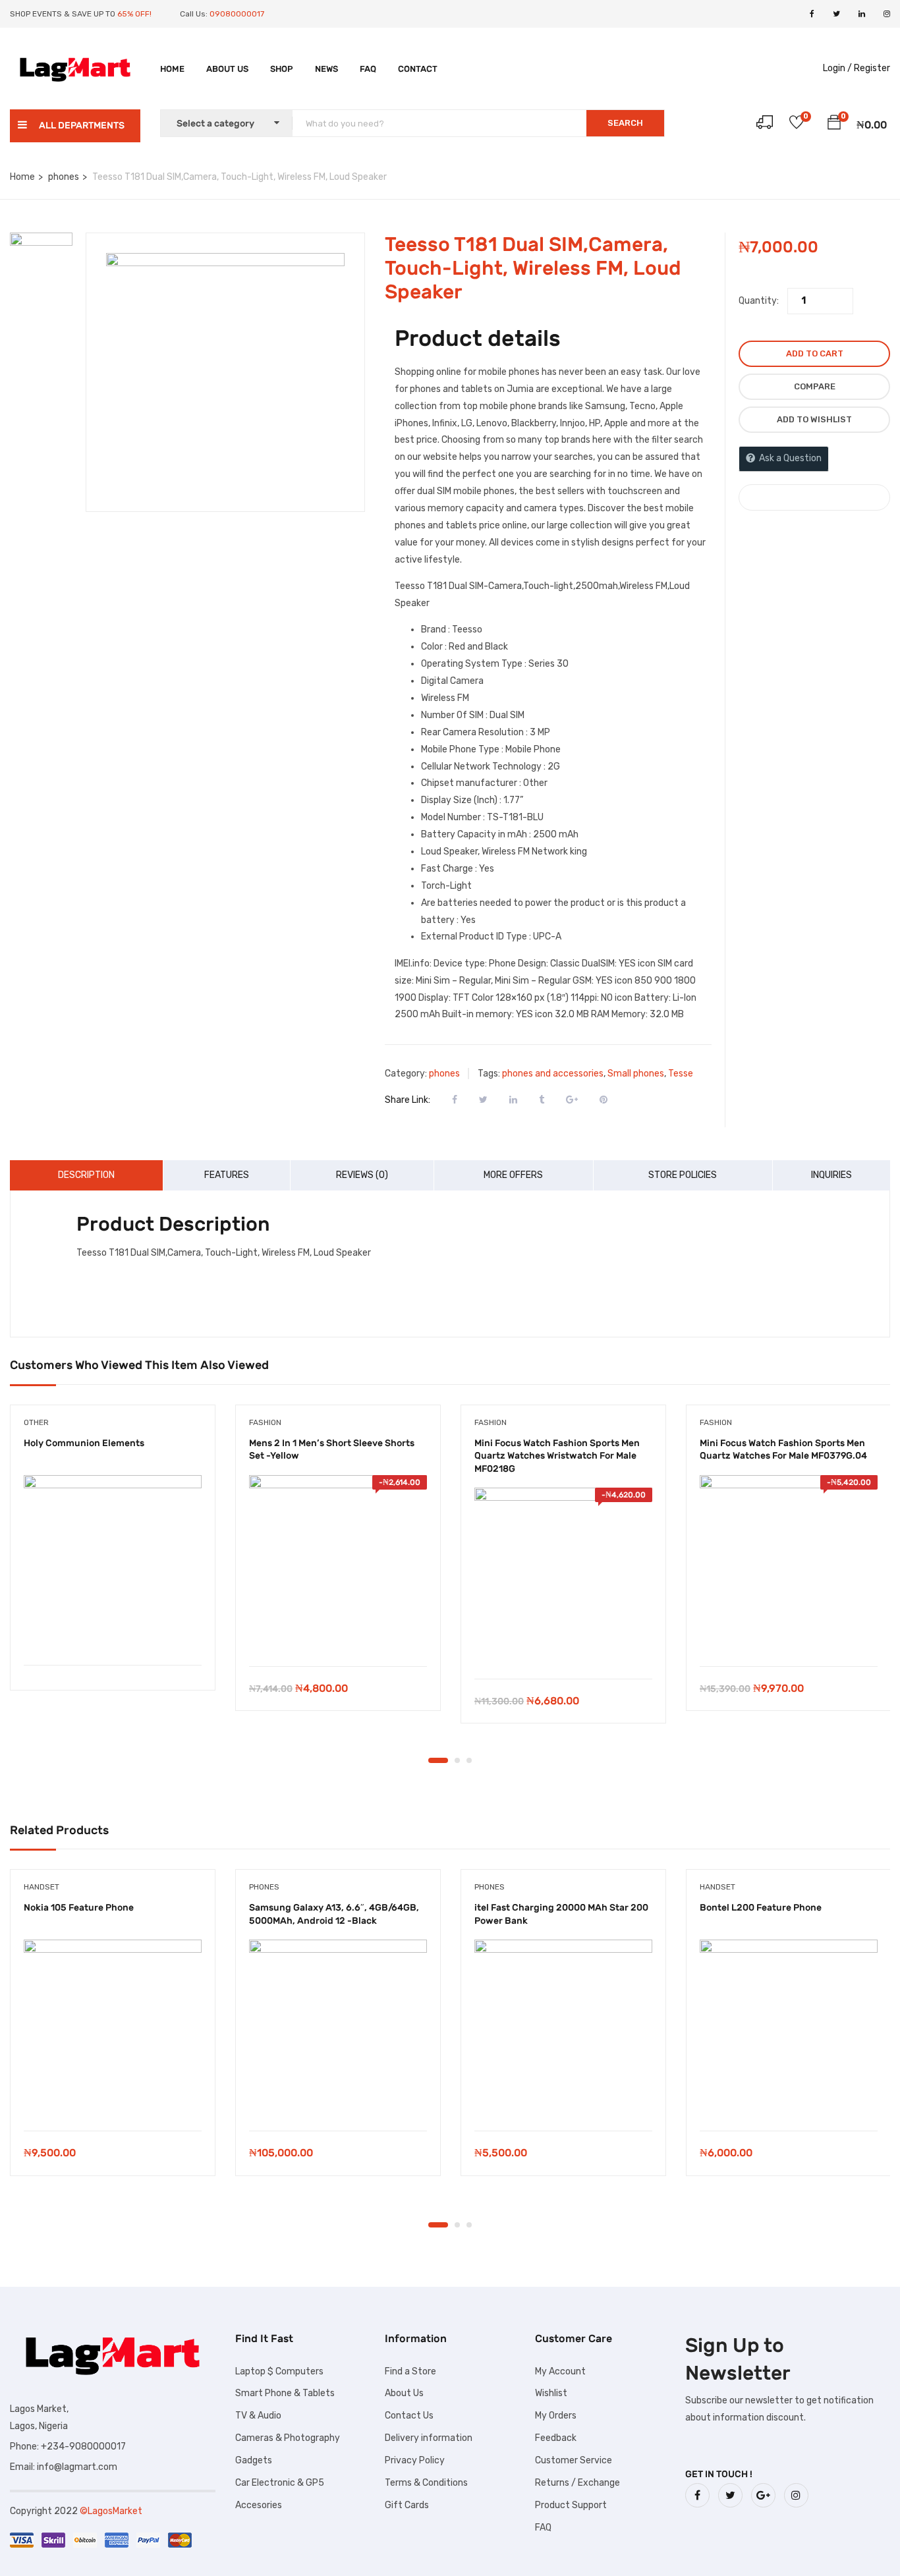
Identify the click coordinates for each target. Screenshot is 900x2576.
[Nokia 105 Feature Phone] (113, 2029)
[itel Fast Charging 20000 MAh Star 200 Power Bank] (563, 2029)
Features (227, 1175)
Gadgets (254, 2460)
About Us (227, 69)
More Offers (513, 1175)
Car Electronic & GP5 (280, 2483)
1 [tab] (438, 1760)
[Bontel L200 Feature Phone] (789, 2029)
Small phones (636, 1074)
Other (36, 1422)
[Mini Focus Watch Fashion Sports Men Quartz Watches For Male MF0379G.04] (789, 1564)
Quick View (113, 1632)
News (326, 69)
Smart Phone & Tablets (285, 2393)
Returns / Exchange (577, 2483)
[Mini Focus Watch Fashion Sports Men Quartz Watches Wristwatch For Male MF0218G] (563, 1577)
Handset (42, 1887)
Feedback (556, 2438)
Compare (815, 386)
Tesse (681, 1074)
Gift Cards (407, 2505)
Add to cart (815, 353)
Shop (282, 69)
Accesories (259, 2505)
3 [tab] (469, 1760)
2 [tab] (457, 1760)
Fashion (265, 1422)
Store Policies (683, 1175)
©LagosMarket (111, 2511)
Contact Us (409, 2416)
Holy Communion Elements (84, 1443)
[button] (834, 125)
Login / (837, 68)
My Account (560, 2371)
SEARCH (625, 123)
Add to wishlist (814, 419)
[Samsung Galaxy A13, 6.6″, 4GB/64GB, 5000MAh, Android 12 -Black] (338, 2029)
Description (86, 1175)
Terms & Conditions (426, 2483)
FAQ (368, 69)
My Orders (556, 2416)
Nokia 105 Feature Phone (79, 1908)
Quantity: (759, 301)
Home (172, 69)
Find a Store (410, 2371)
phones (64, 177)
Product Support (571, 2505)
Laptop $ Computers (279, 2371)
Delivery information (429, 2438)
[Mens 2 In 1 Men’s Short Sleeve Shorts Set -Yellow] (338, 1564)
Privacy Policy (415, 2460)
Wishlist (551, 2393)
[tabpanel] (113, 1558)
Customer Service (574, 2460)
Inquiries (831, 1175)
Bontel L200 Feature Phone (761, 1908)
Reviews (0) (362, 1175)
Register (872, 68)
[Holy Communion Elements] (113, 1564)
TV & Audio (258, 2416)
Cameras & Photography (288, 2438)
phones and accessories (553, 1074)
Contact (418, 69)
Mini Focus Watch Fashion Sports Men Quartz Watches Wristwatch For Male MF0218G (557, 1456)
